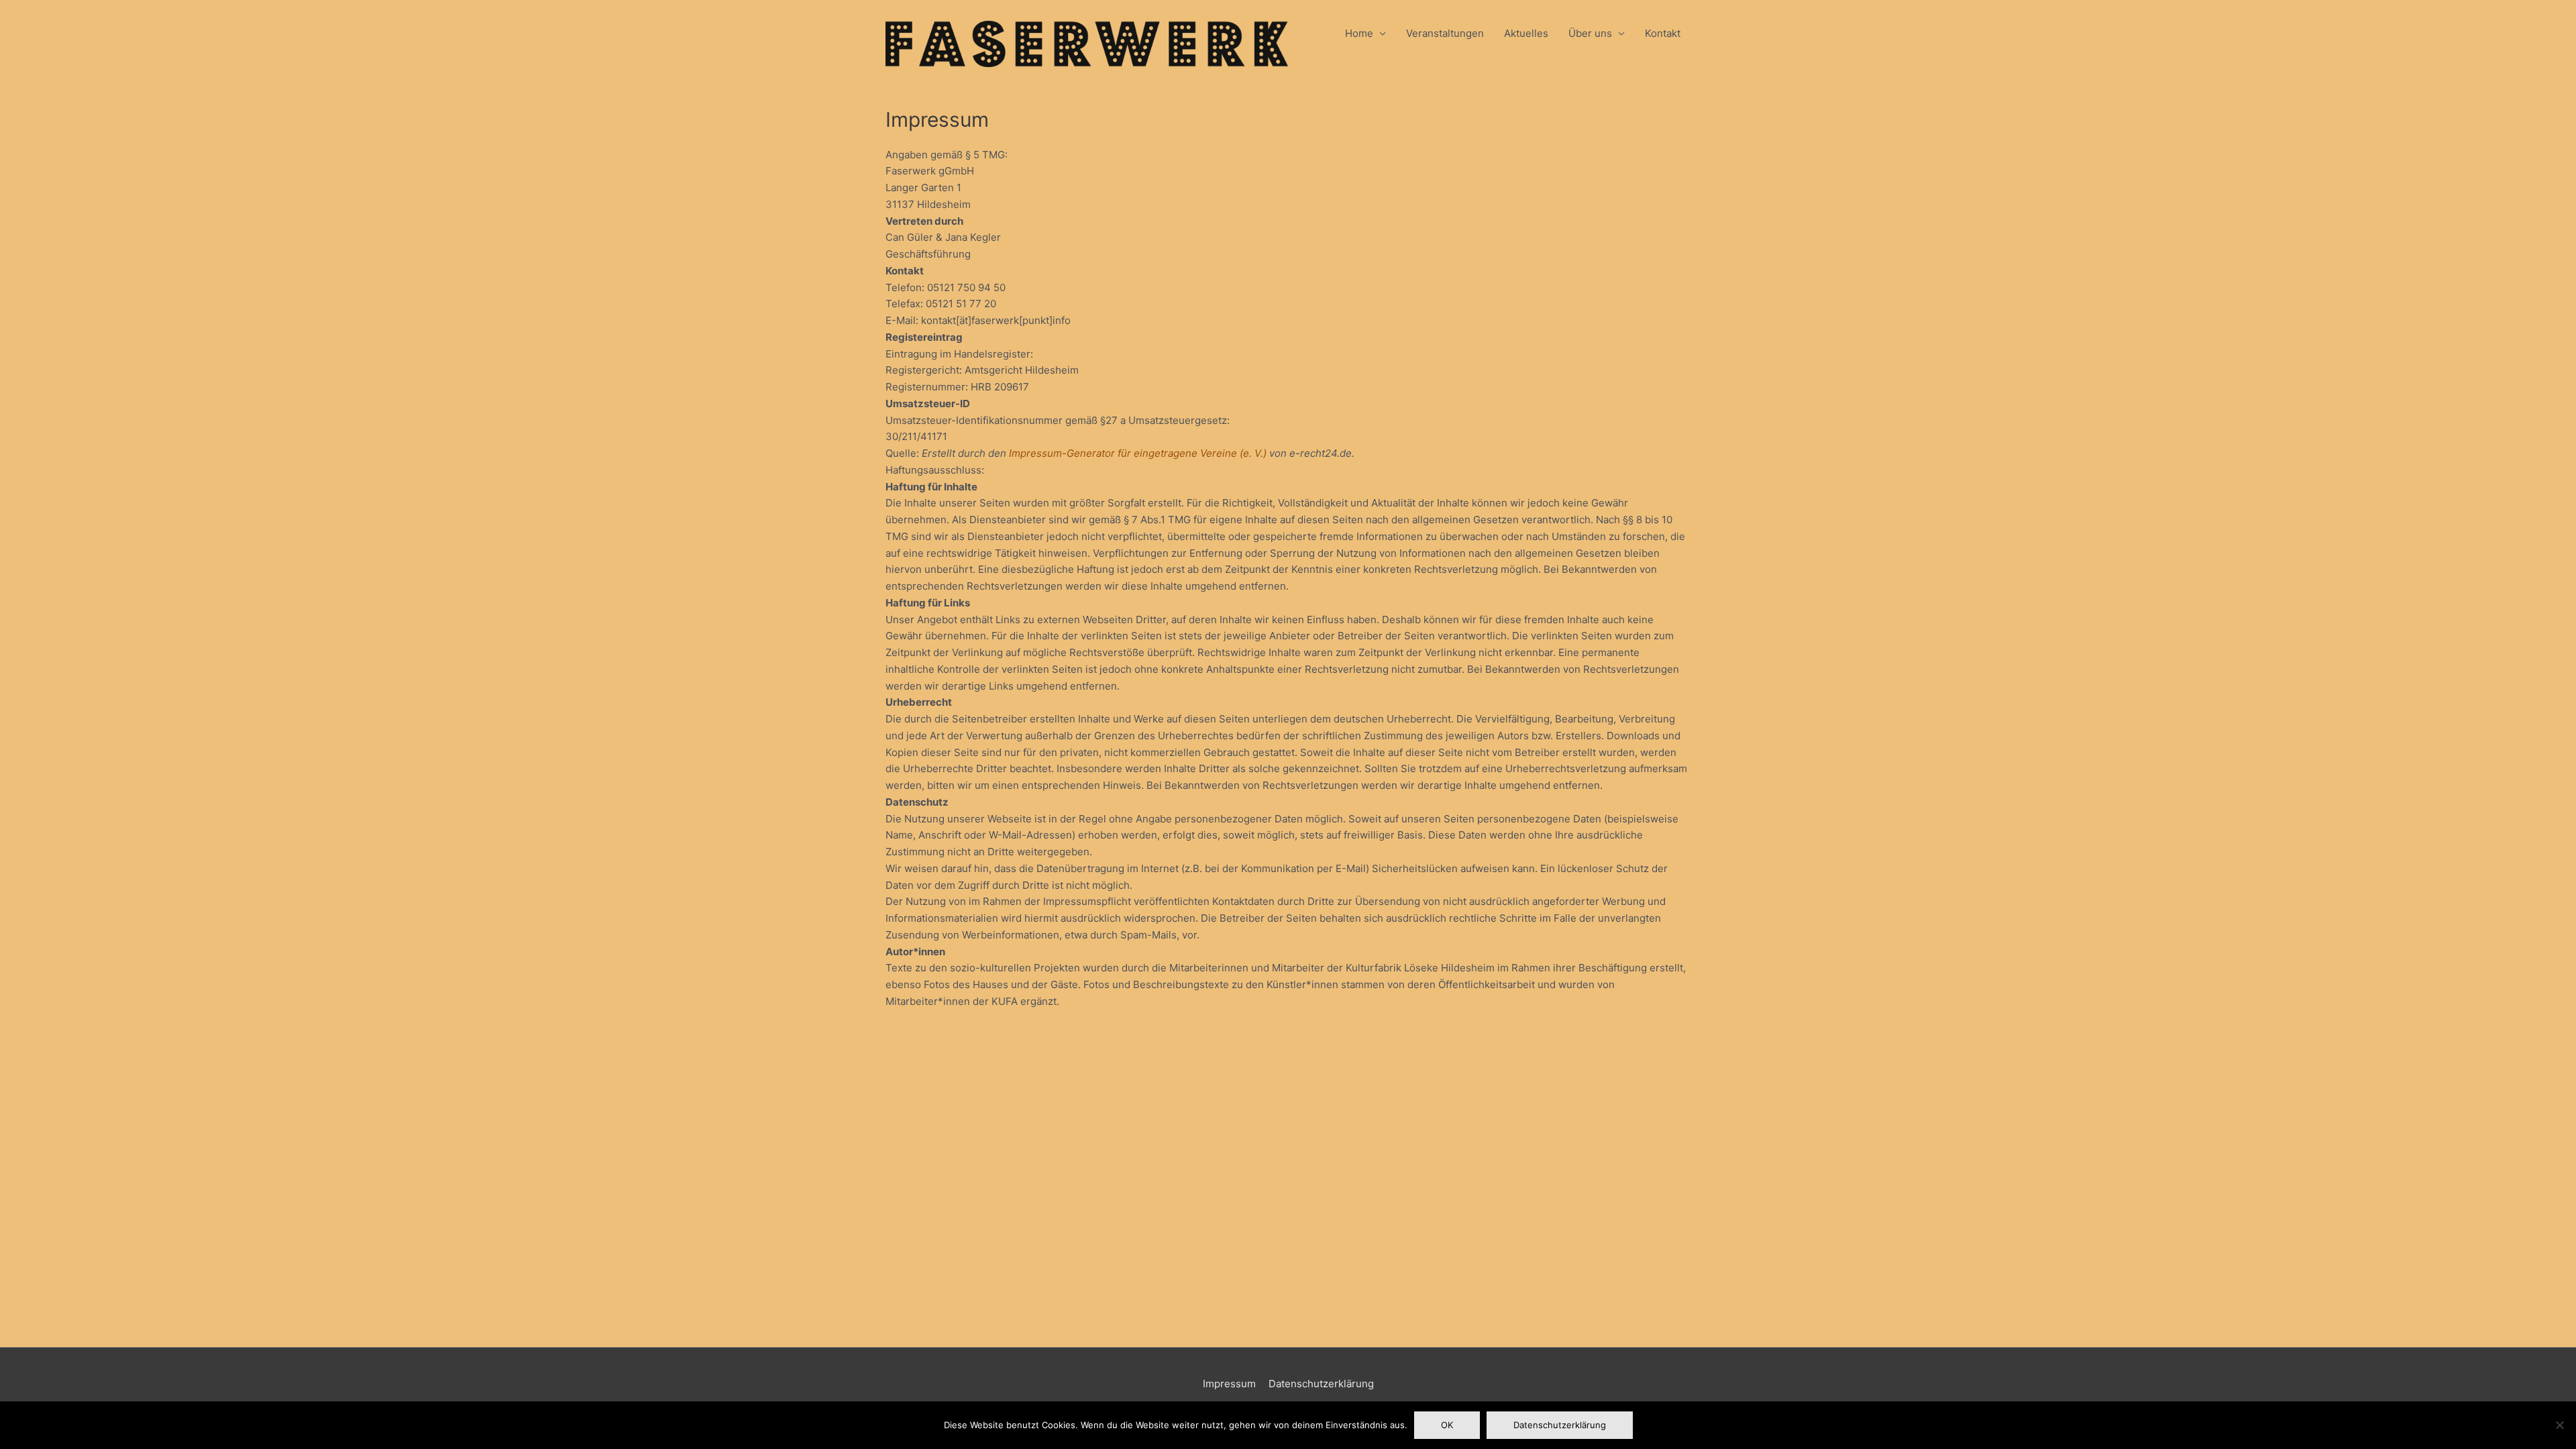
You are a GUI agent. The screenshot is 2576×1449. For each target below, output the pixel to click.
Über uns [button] (1590, 33)
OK (1447, 1425)
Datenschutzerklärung (1321, 1384)
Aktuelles (1526, 33)
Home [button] (1359, 33)
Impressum (1229, 1384)
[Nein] (2559, 1425)
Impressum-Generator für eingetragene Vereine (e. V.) (1138, 453)
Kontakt (1663, 33)
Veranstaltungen (1445, 33)
